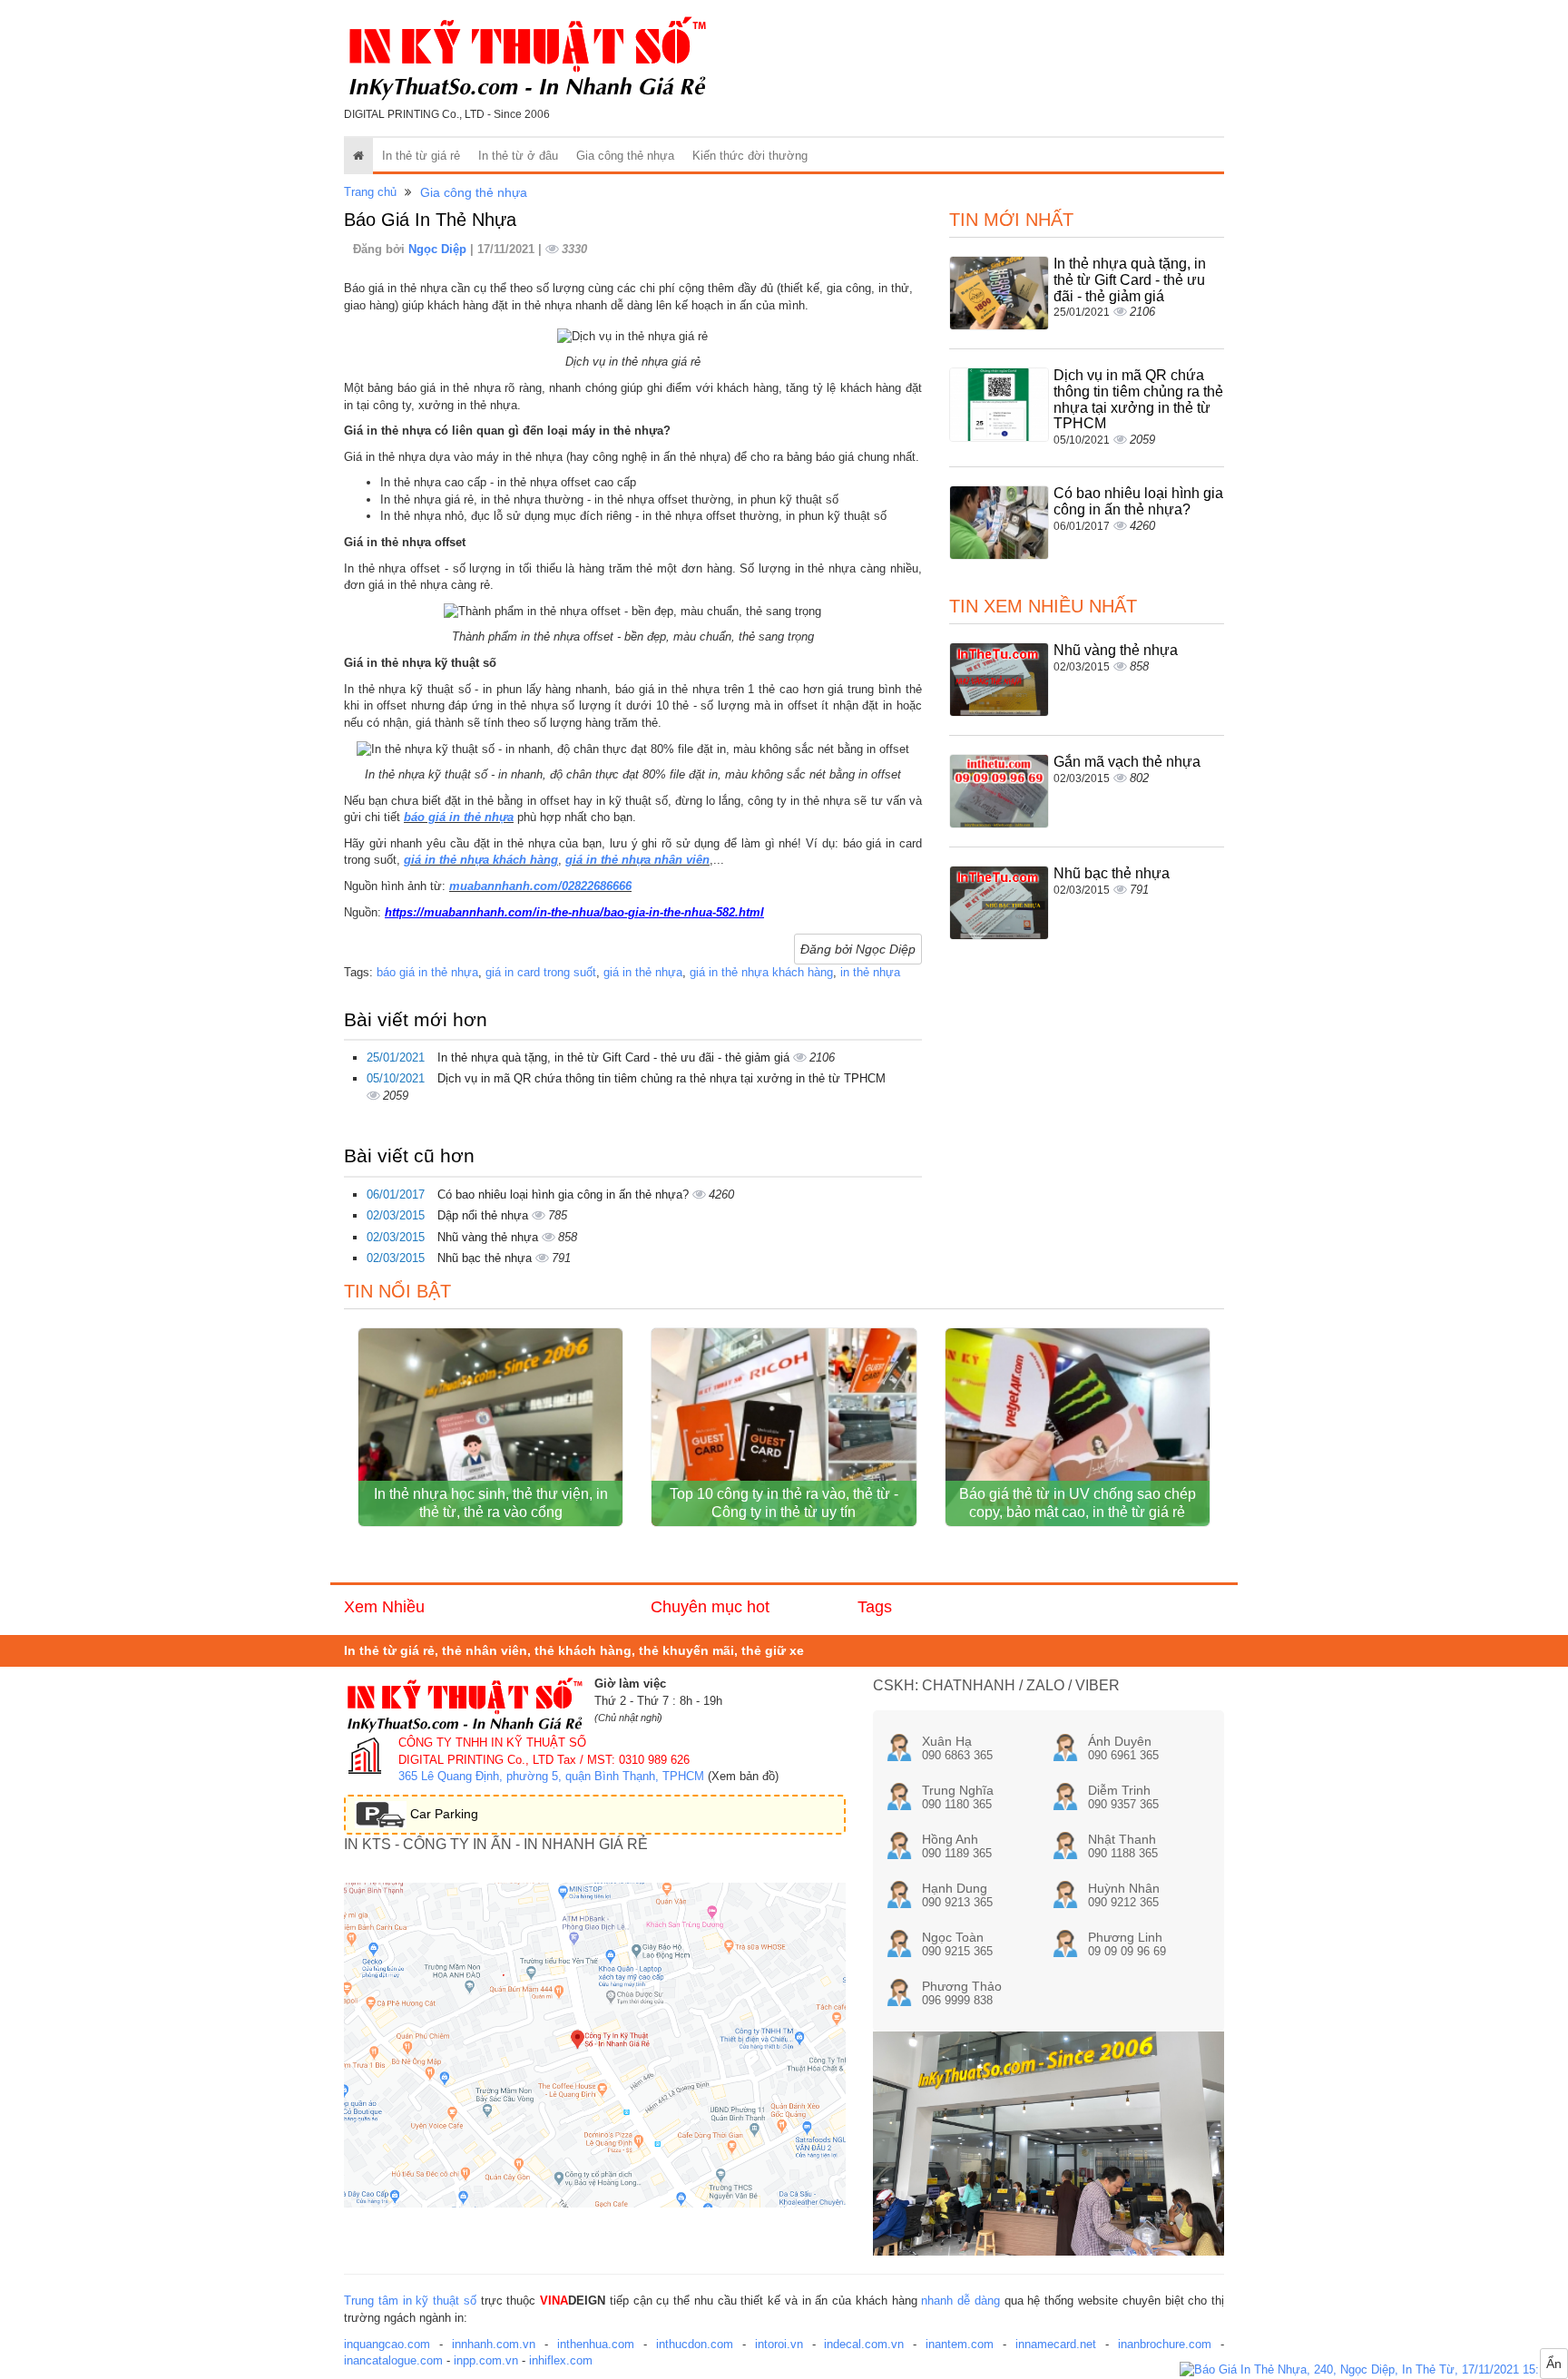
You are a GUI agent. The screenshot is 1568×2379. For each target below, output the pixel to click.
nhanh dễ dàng (960, 2301)
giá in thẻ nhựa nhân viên (637, 860)
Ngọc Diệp (439, 249)
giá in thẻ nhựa (643, 972)
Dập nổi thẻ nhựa (485, 1215)
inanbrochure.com (1165, 2344)
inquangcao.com (387, 2344)
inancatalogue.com (393, 2360)
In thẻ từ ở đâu (518, 156)
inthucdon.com (695, 2344)
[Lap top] (1374, 2370)
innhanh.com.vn (494, 2344)
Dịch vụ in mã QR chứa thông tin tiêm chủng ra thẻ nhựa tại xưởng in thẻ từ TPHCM (661, 1078)
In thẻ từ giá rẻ (421, 156)
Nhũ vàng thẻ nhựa (490, 1237)
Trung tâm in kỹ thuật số (410, 2301)
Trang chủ (370, 192)
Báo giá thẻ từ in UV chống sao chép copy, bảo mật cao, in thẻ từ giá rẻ (1078, 1503)
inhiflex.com (561, 2360)
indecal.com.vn (864, 2344)
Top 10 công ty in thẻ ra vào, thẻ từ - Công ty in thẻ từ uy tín (784, 1503)
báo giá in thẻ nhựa (459, 817)
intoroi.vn (779, 2344)
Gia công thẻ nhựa (625, 156)
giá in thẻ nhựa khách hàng (481, 860)
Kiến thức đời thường (750, 156)
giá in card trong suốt (541, 972)
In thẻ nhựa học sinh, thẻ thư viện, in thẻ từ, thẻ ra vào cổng (491, 1503)
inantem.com (960, 2344)
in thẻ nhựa (870, 972)
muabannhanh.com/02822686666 (540, 886)
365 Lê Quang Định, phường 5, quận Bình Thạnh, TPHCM (551, 1776)
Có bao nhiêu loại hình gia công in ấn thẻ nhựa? (565, 1194)
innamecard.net (1056, 2344)
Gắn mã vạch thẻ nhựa (1127, 762)
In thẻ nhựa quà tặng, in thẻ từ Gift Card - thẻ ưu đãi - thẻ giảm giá (615, 1057)
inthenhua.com (596, 2344)
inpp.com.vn (486, 2360)
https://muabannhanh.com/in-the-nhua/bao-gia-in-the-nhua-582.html (574, 912)
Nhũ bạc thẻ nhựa (486, 1258)
